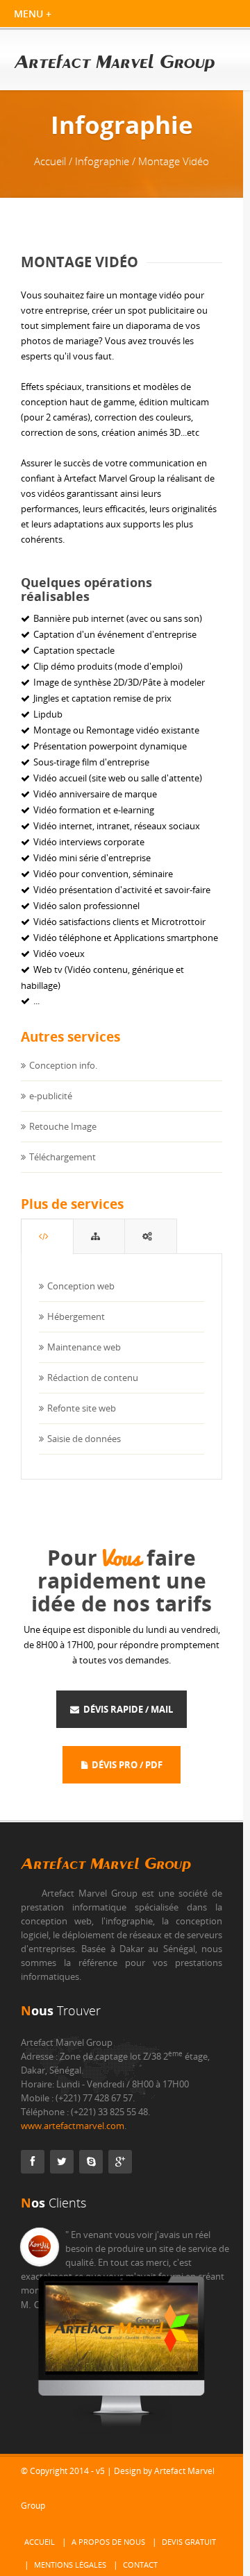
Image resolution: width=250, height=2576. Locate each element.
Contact (140, 2565)
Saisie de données (84, 1439)
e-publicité (51, 1096)
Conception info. (63, 1065)
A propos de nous (108, 2542)
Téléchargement (62, 1157)
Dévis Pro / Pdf (125, 1765)
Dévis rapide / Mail (126, 1709)
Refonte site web (82, 1408)
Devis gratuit (189, 2542)
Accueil (40, 2542)
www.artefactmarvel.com (73, 2126)
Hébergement (76, 1316)
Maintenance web (84, 1347)
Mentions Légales (70, 2565)
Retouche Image (63, 1126)
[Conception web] (47, 1236)
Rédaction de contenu (93, 1378)
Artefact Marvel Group (106, 1864)
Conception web (81, 1286)
